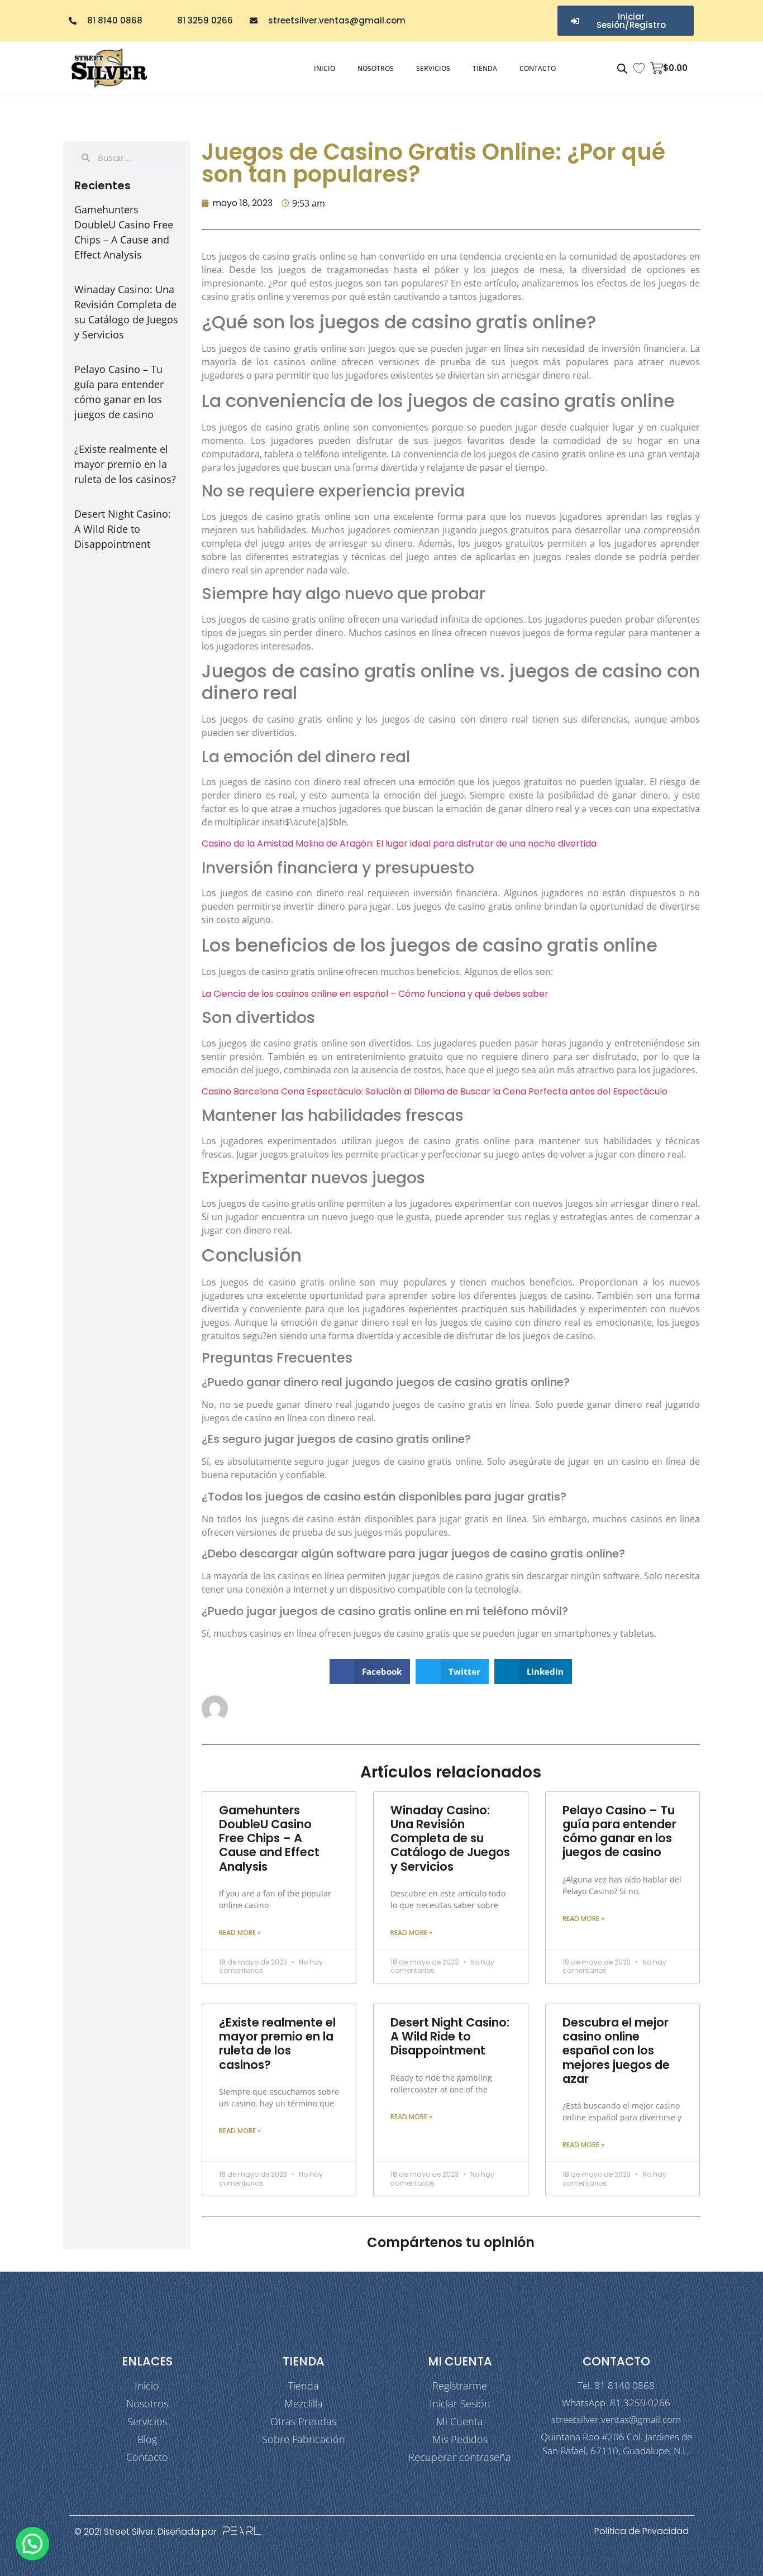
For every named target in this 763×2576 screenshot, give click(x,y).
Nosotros (376, 68)
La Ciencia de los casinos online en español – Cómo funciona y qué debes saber (375, 994)
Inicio (325, 68)
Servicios (433, 68)
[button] (370, 1672)
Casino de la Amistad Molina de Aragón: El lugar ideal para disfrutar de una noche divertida (399, 843)
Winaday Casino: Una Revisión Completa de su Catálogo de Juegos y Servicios (450, 1838)
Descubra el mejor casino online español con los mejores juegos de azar (616, 2051)
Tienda (485, 68)
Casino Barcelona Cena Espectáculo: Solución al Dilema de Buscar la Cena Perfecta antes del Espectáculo (435, 1091)
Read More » (240, 1932)
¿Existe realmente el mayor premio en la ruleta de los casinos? (125, 464)
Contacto (538, 68)
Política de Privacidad (642, 2531)
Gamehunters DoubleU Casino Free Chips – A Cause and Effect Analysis (269, 1838)
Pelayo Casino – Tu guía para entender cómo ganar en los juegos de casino (619, 1831)
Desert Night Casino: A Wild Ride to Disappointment (123, 529)
